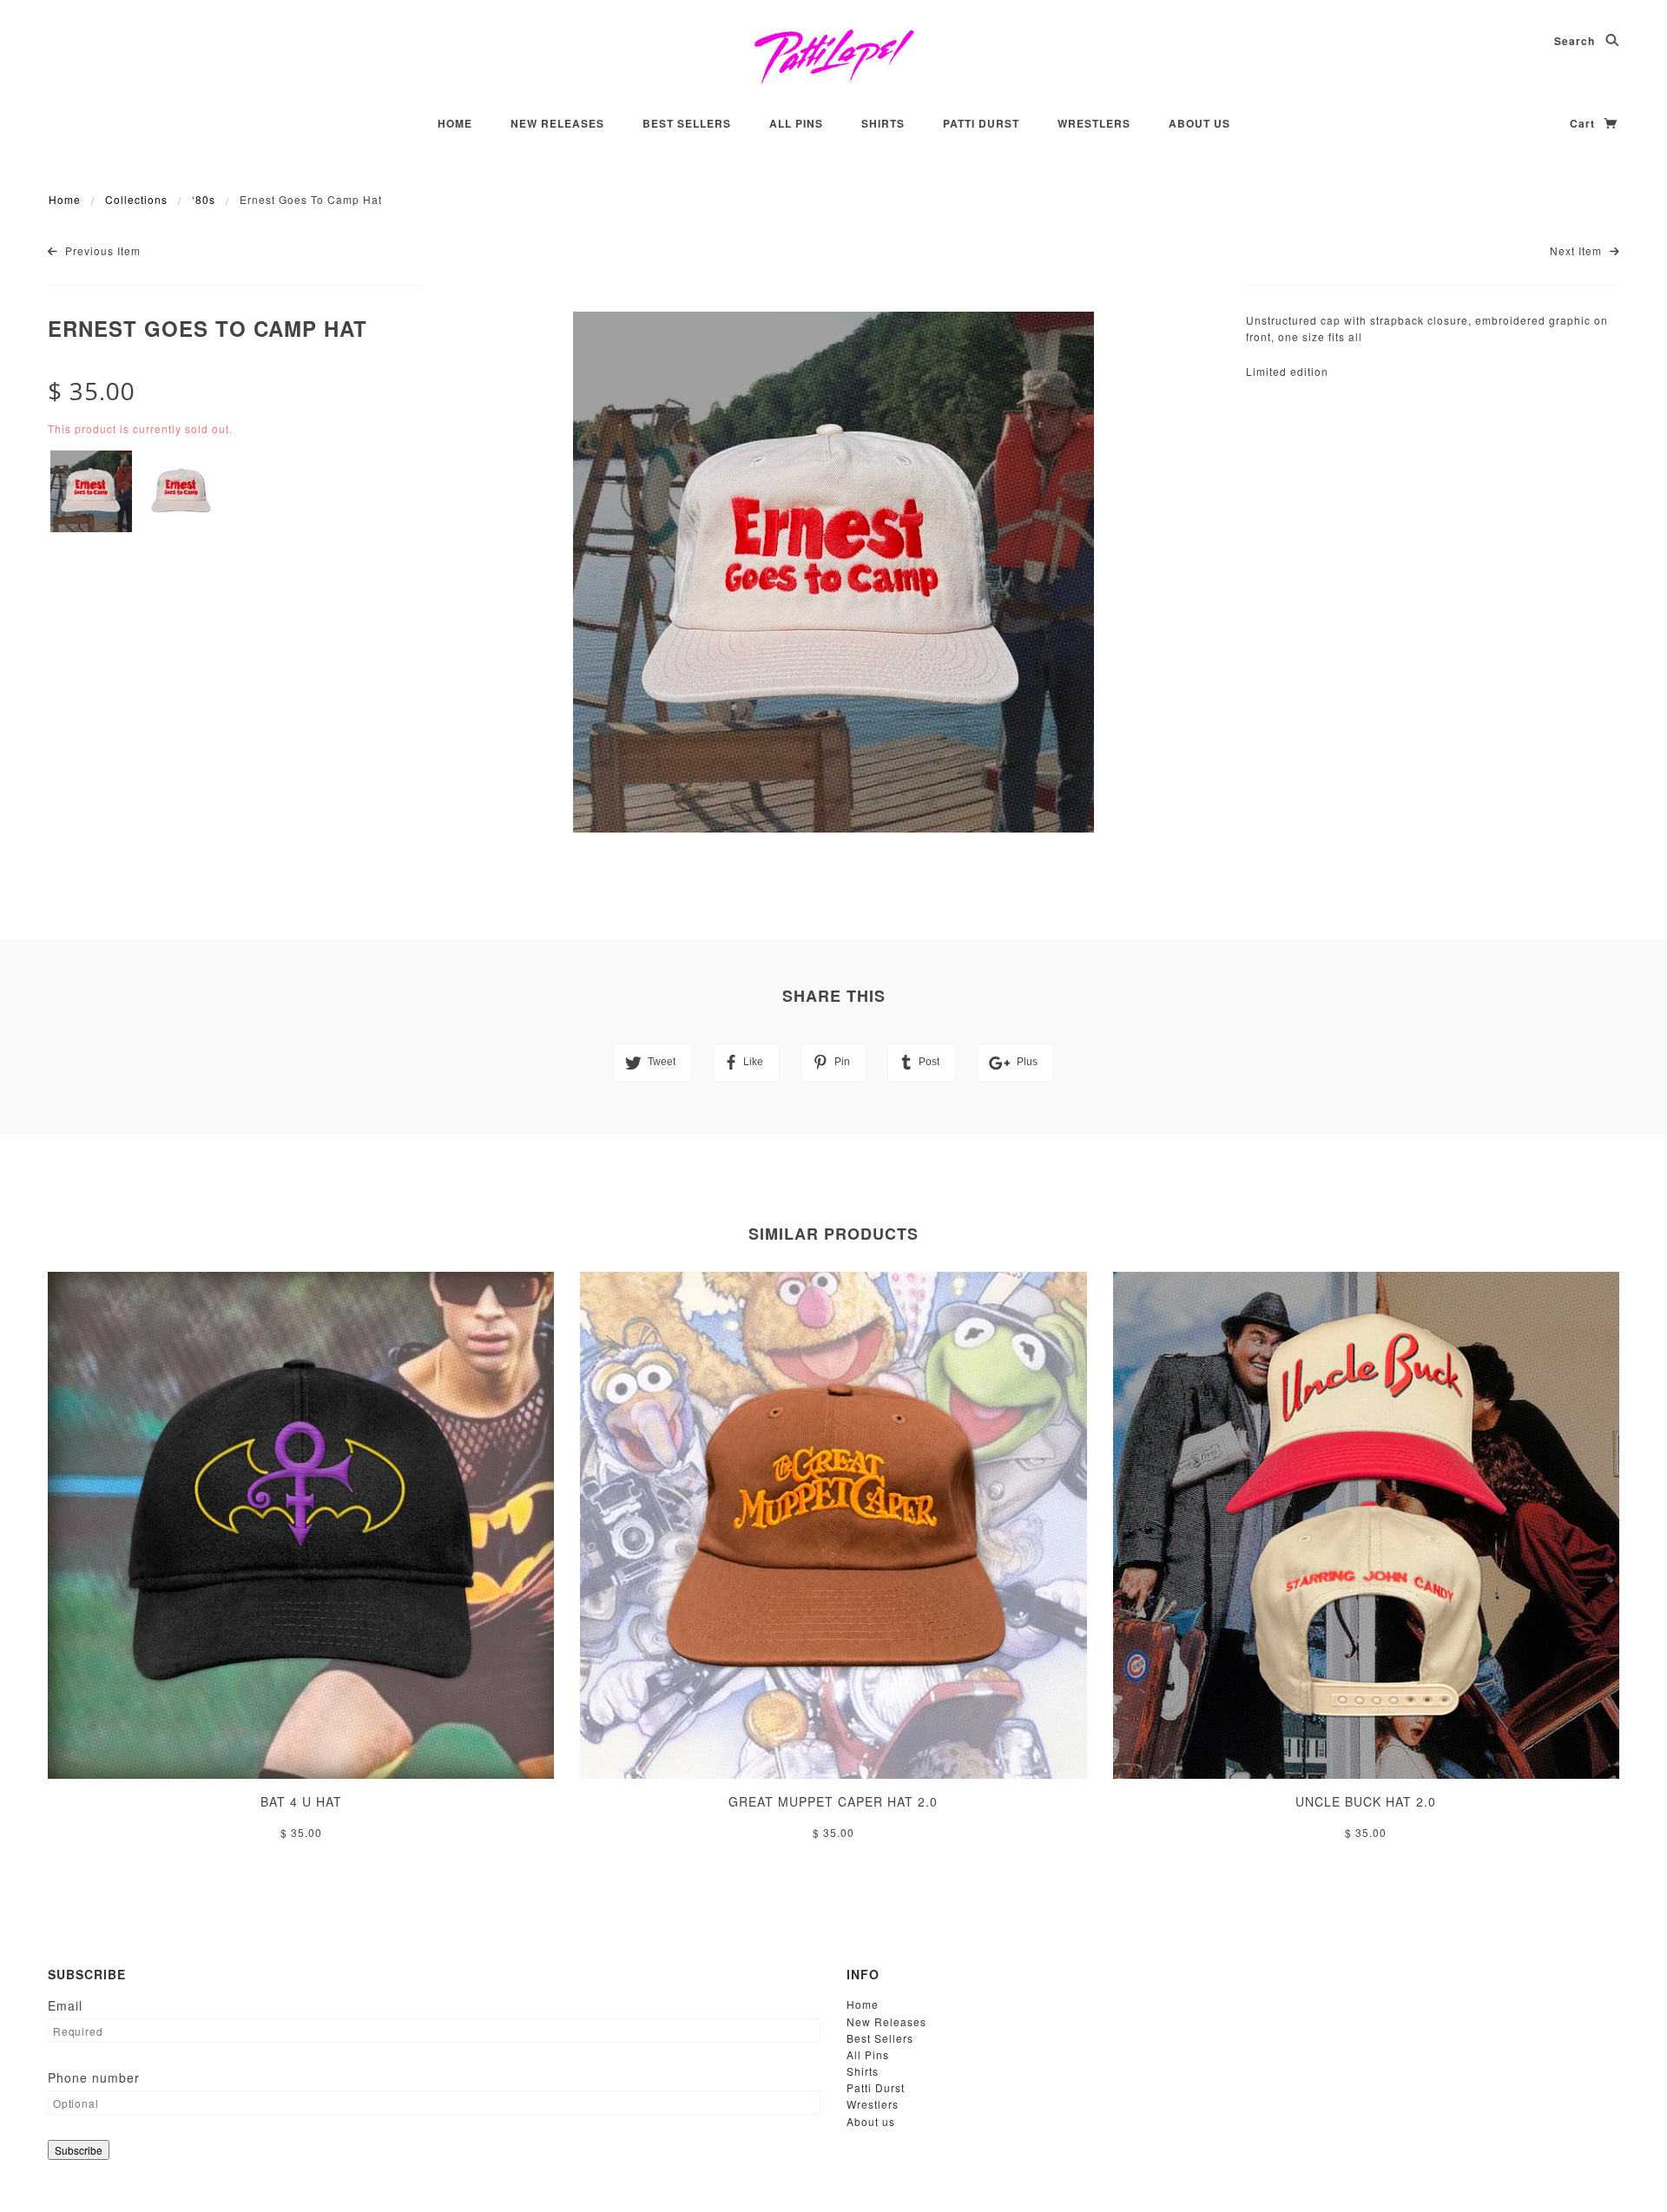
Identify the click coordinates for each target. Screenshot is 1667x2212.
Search (1576, 41)
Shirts (883, 123)
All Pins (796, 123)
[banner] (834, 56)
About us (1199, 123)
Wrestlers (1094, 123)
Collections (136, 199)
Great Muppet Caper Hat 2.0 (833, 1801)
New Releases (557, 123)
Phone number (94, 2077)
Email (65, 2005)
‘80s (204, 199)
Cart (1584, 123)
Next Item (1578, 250)
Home (455, 123)
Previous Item (101, 250)
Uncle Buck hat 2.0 (1366, 1801)
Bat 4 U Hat (301, 1801)
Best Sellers (687, 123)
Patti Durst (981, 123)
